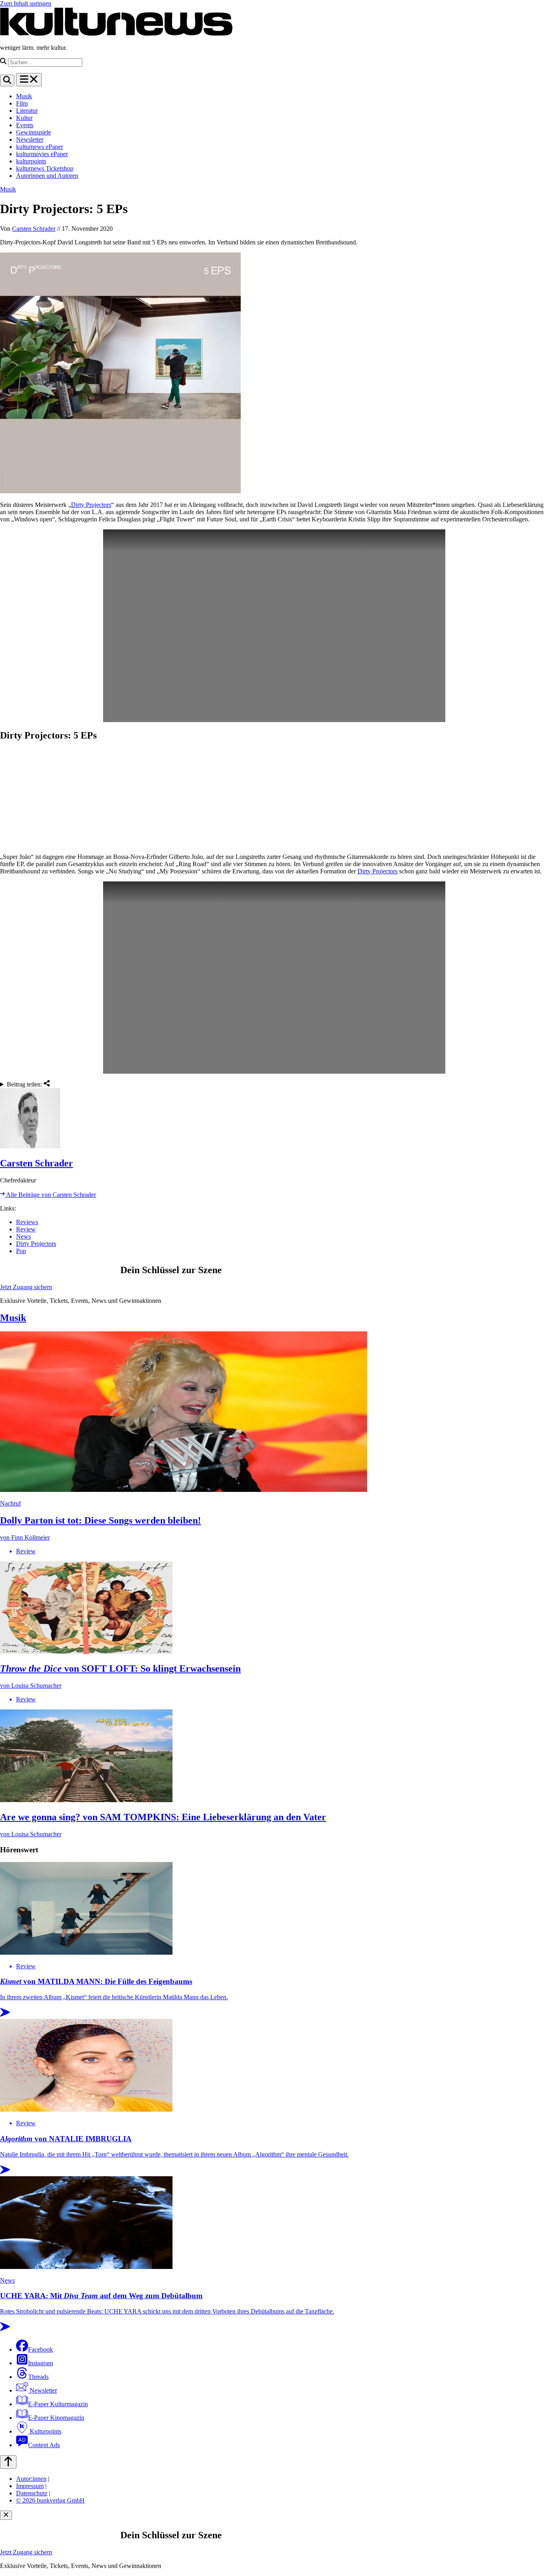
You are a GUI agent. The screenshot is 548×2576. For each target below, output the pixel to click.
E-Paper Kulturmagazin (58, 2404)
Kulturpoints (45, 2431)
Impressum (30, 2486)
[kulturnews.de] (116, 34)
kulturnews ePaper (40, 147)
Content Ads (44, 2445)
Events (25, 125)
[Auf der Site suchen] (7, 80)
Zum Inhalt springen (26, 3)
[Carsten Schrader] (274, 1119)
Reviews (27, 1222)
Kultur (24, 118)
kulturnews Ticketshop (45, 168)
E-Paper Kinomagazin (56, 2418)
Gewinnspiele (33, 132)
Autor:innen (31, 2479)
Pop (21, 1251)
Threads (38, 2377)
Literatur (27, 111)
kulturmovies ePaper (42, 154)
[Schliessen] (6, 2515)
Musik (24, 96)
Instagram (41, 2363)
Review (26, 1229)
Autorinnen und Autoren (47, 176)
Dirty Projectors (91, 505)
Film (22, 103)
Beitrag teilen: (25, 1084)
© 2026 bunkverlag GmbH (50, 2500)
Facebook (41, 2349)
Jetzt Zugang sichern (26, 1287)
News (23, 1236)
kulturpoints (31, 161)
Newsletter (30, 139)
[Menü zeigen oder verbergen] (29, 80)
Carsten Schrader (34, 229)
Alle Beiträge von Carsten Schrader (50, 1195)
